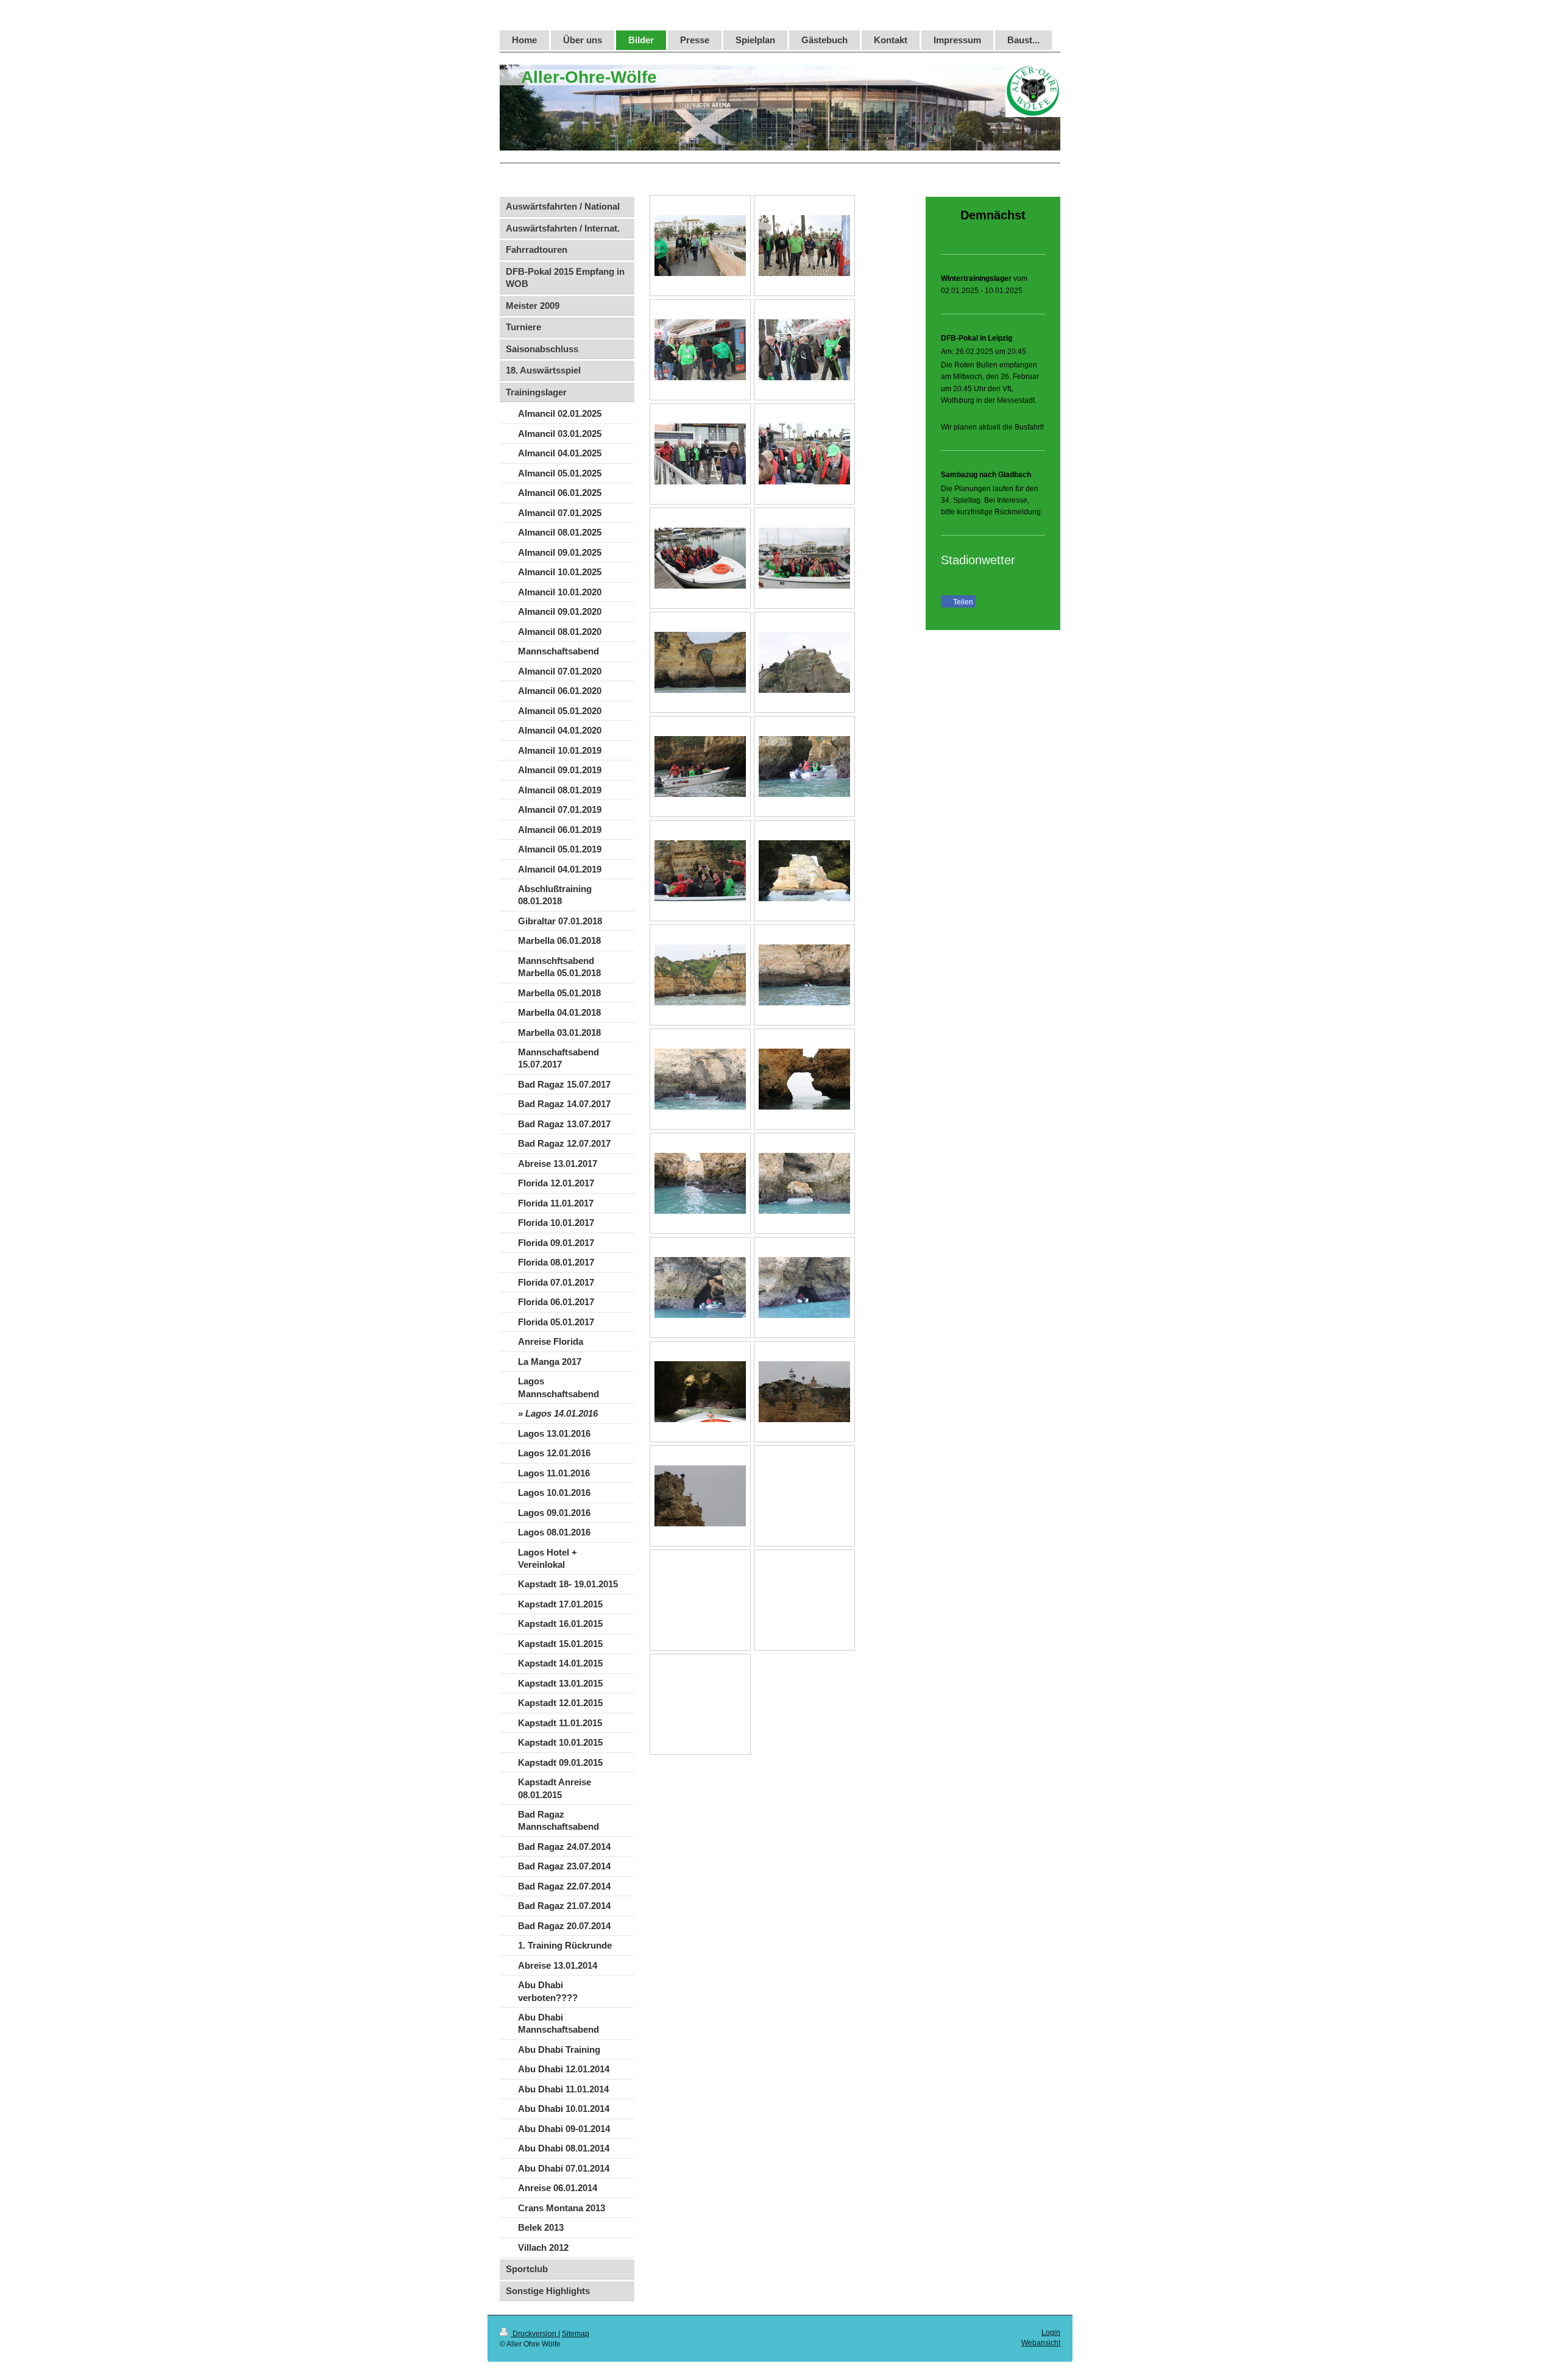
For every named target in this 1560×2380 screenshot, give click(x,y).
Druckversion (534, 2334)
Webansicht (1041, 2343)
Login (1051, 2332)
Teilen (962, 602)
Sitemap (576, 2334)
